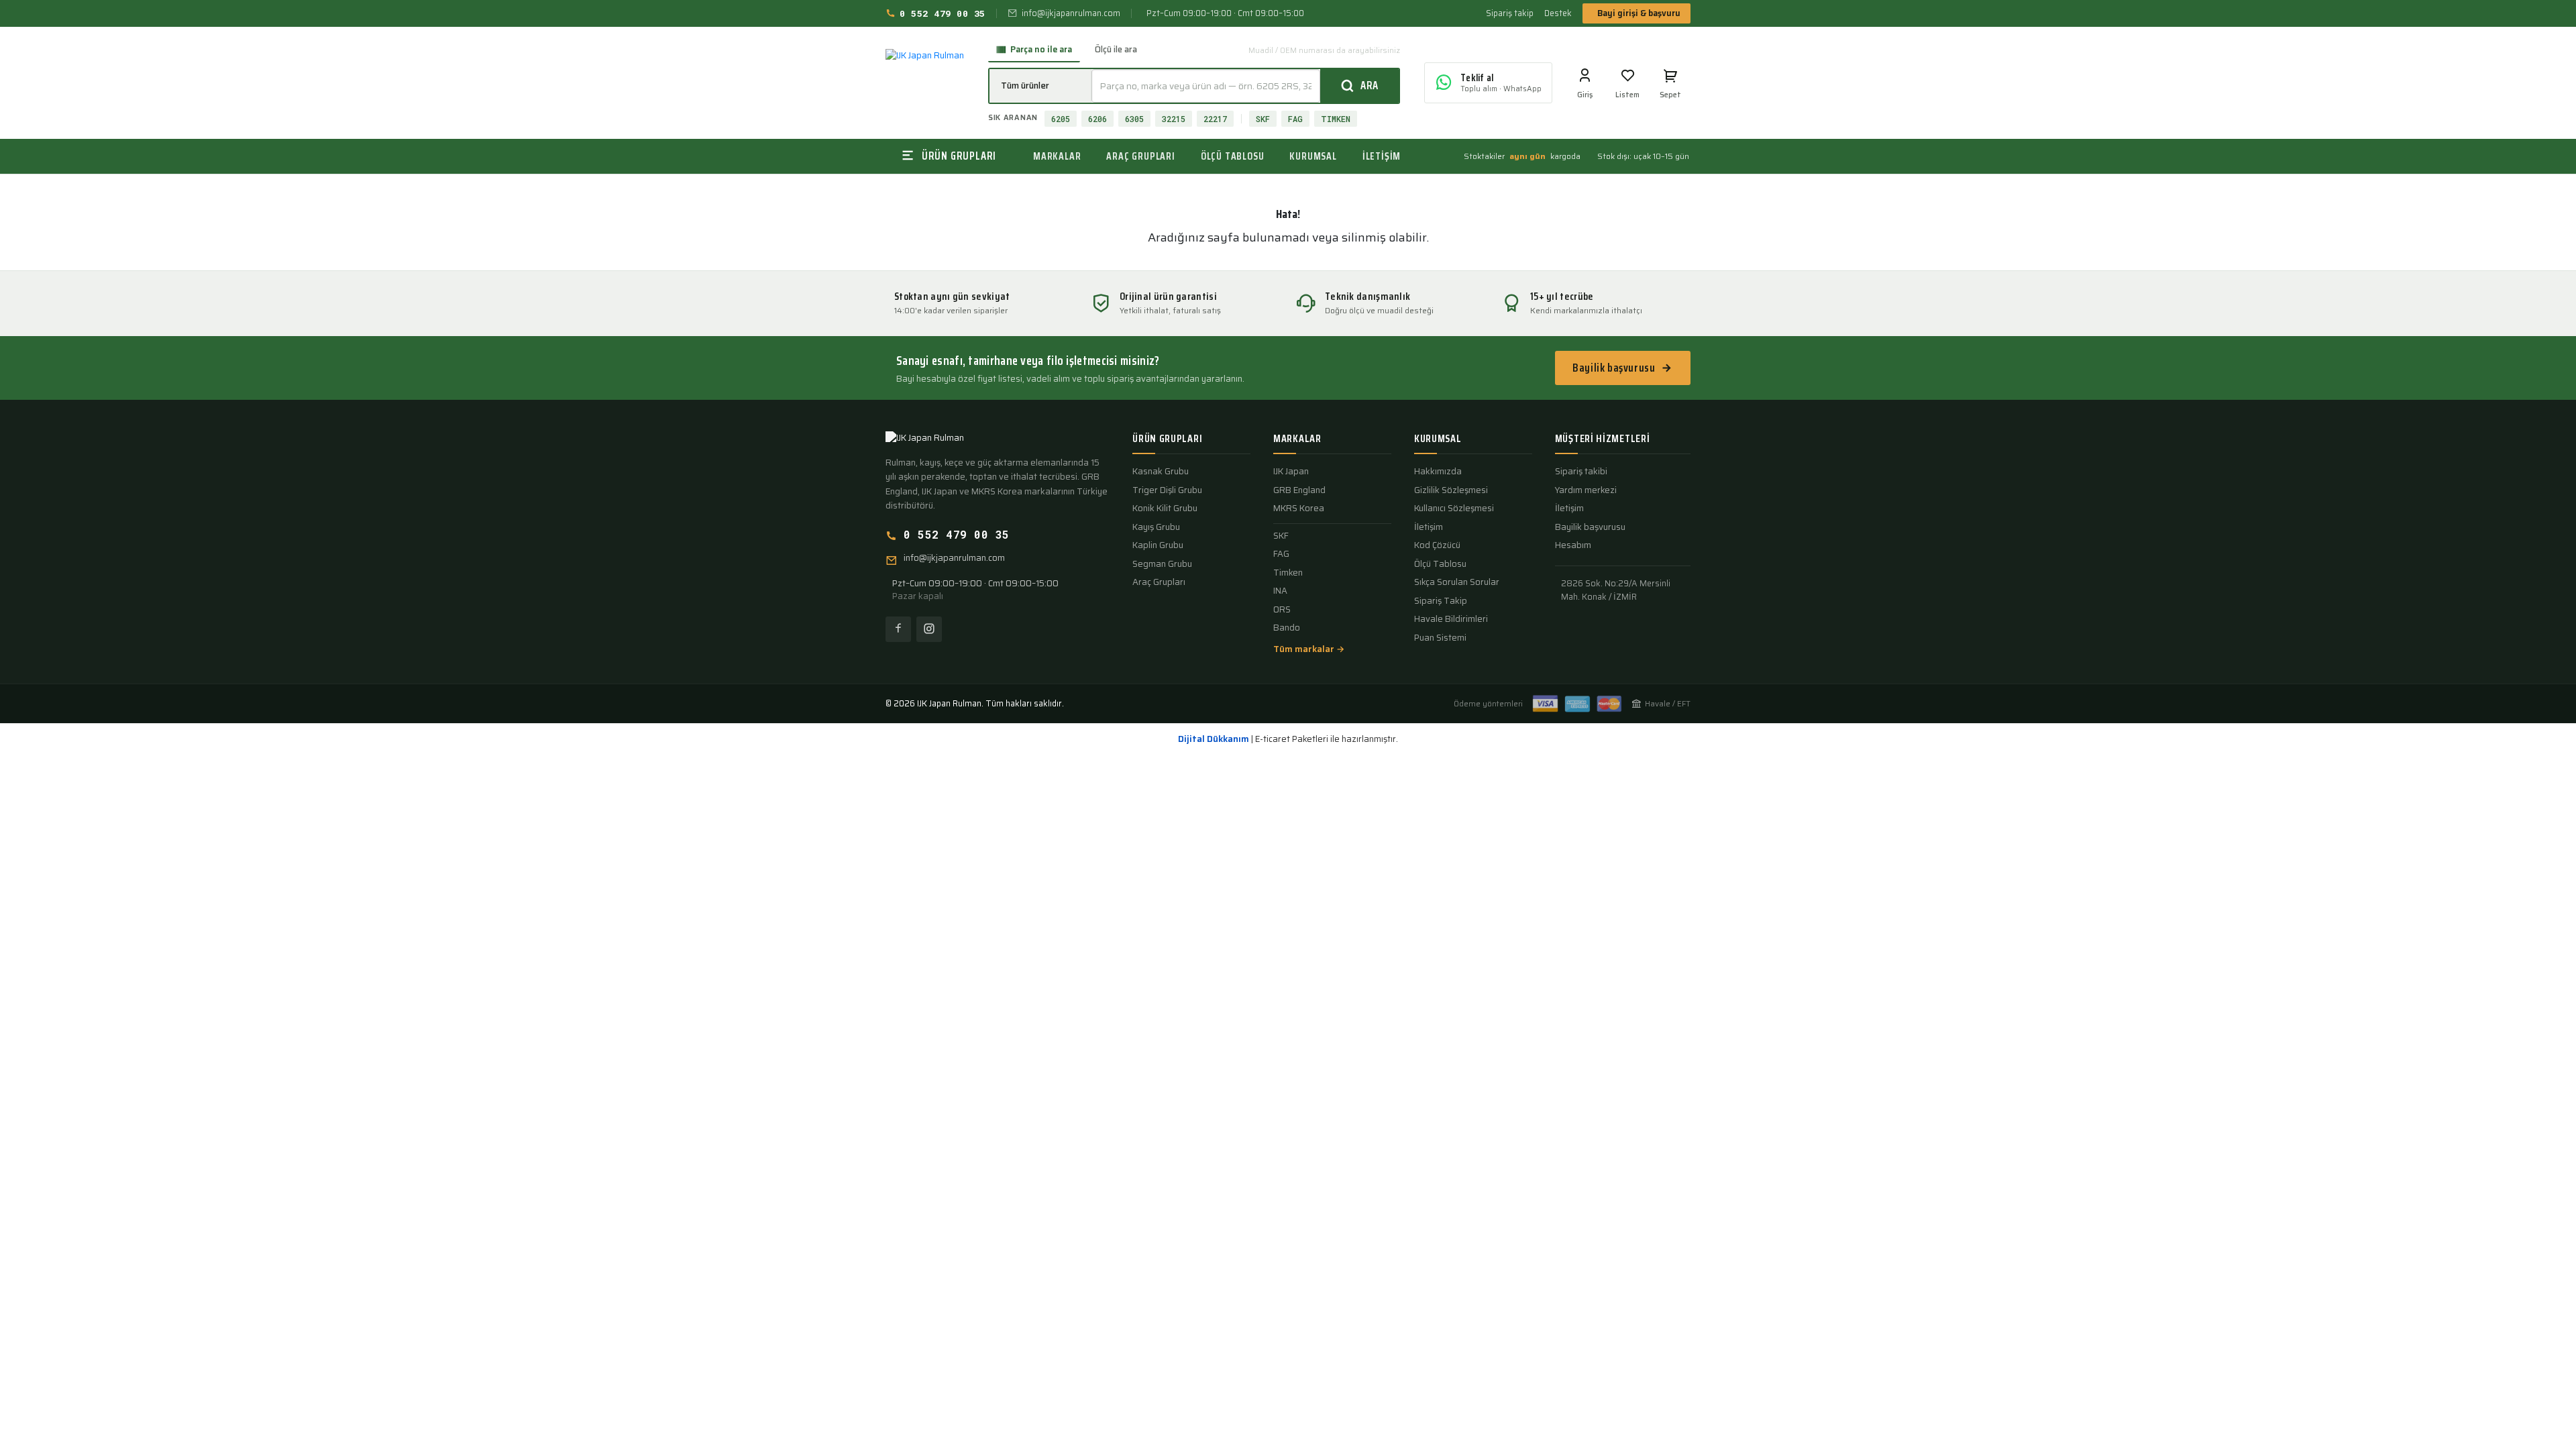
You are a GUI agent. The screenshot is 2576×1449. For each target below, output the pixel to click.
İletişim (1382, 156)
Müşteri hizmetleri (1603, 439)
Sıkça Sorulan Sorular (1457, 582)
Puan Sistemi (1440, 638)
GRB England (1299, 490)
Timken (1288, 573)
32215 (1174, 119)
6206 (1097, 119)
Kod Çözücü (1437, 545)
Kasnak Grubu (1161, 472)
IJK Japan (1291, 472)
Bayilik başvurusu (1614, 368)
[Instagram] (929, 629)
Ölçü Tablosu (1440, 564)
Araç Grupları (1159, 582)
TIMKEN (1336, 119)
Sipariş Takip (1441, 601)
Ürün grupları (1167, 439)
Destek (1558, 13)
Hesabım (1573, 545)
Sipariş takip (1510, 13)
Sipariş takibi (1581, 472)
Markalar (1057, 156)
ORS (1282, 610)
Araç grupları (1140, 156)
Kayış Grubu (1156, 527)
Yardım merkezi (1586, 490)
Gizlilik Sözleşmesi (1451, 490)
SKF (1263, 119)
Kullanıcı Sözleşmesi (1454, 508)
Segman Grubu (1162, 564)
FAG (1295, 119)
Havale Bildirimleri (1451, 619)
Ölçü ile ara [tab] (1116, 49)
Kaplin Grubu (1158, 545)
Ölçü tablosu (1233, 156)
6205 (1061, 119)
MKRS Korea (1299, 508)
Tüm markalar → (1309, 649)
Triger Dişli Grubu (1167, 490)
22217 (1215, 119)
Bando (1287, 628)
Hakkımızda (1438, 472)
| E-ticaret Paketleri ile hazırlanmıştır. (1288, 739)
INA (1280, 591)
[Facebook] (898, 629)
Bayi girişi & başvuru (1639, 13)
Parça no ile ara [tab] (1041, 49)
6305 (1134, 119)
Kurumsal (1313, 156)
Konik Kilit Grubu (1165, 508)
